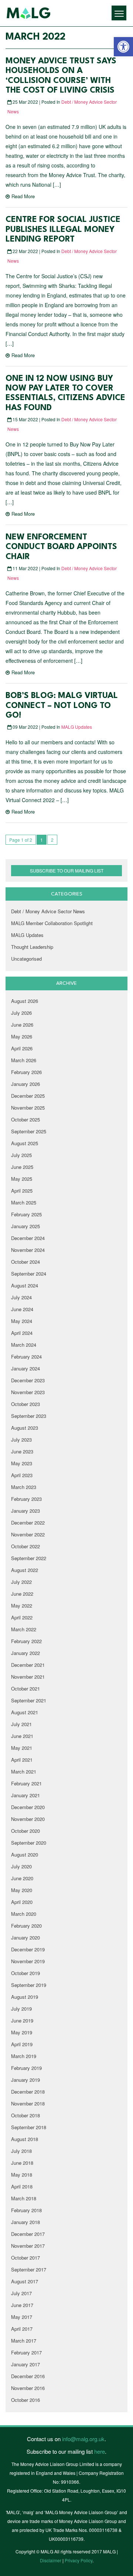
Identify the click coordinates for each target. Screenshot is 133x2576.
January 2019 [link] (25, 2080)
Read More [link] (23, 196)
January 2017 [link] (25, 2364)
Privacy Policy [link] (79, 2560)
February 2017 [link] (26, 2352)
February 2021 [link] (26, 1783)
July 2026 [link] (21, 1013)
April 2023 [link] (22, 1475)
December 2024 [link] (28, 1238)
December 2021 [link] (28, 1665)
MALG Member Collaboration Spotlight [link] (52, 923)
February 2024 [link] (26, 1357)
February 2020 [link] (26, 1926)
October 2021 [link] (25, 1688)
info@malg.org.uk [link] (83, 2439)
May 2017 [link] (22, 2317)
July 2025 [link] (21, 1155)
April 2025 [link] (22, 1191)
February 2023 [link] (26, 1499)
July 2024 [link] (21, 1297)
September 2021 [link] (29, 1700)
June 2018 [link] (22, 2163)
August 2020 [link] (25, 1854)
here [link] (100, 2451)
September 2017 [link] (29, 2269)
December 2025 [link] (28, 1096)
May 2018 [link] (22, 2175)
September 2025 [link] (29, 1131)
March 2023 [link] (24, 1487)
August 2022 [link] (25, 1570)
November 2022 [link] (28, 1534)
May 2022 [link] (22, 1606)
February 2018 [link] (26, 2210)
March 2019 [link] (24, 2056)
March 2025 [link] (24, 1202)
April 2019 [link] (22, 2044)
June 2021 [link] (22, 1736)
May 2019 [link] (22, 2032)
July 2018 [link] (21, 2151)
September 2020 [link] (29, 1843)
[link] (123, 47)
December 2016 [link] (28, 2376)
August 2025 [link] (25, 1143)
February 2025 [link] (26, 1214)
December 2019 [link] (28, 1949)
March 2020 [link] (24, 1914)
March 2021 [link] (24, 1771)
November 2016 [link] (28, 2388)
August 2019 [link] (25, 1997)
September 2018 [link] (29, 2127)
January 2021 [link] (25, 1795)
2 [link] (52, 840)
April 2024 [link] (22, 1333)
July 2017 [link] (21, 2293)
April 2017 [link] (22, 2329)
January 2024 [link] (25, 1368)
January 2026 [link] (25, 1084)
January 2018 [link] (25, 2222)
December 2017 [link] (28, 2234)
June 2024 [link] (22, 1309)
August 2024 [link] (25, 1285)
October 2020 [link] (25, 1831)
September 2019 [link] (29, 1985)
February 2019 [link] (26, 2068)
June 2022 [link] (22, 1594)
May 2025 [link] (22, 1179)
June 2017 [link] (22, 2305)
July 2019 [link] (21, 2009)
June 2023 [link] (22, 1451)
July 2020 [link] (21, 1866)
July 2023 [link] (21, 1440)
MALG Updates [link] (77, 727)
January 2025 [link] (25, 1226)
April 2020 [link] (22, 1902)
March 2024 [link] (24, 1345)
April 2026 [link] (22, 1048)
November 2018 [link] (28, 2103)
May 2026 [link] (22, 1036)
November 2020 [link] (28, 1819)
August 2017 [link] (25, 2281)
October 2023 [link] (25, 1404)
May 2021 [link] (22, 1748)
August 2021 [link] (25, 1712)
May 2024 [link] (22, 1321)
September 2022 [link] (29, 1558)
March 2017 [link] (24, 2341)
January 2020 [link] (25, 1937)
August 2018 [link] (25, 2139)
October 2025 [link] (25, 1119)
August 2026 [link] (25, 1001)
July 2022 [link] (21, 1582)
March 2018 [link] (24, 2198)
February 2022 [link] (26, 1641)
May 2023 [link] (22, 1463)
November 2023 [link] (28, 1392)
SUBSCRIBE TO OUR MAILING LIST (67, 870)
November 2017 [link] (28, 2246)
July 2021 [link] (21, 1724)
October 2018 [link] (25, 2115)
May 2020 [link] (22, 1890)
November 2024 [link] (28, 1250)
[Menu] (119, 13)
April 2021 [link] (22, 1760)
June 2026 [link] (22, 1025)
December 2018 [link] (28, 2092)
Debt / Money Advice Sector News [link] (48, 911)
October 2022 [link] (25, 1546)
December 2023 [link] (28, 1380)
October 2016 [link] (25, 2400)
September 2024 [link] (29, 1274)
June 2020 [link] (22, 1878)
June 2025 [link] (22, 1167)
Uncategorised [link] (26, 959)
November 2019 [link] (28, 1961)
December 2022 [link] (28, 1523)
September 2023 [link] (29, 1416)
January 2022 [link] (25, 1653)
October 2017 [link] (25, 2258)
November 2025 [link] (28, 1108)
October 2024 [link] (25, 1262)
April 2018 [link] (22, 2186)
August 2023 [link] (25, 1428)
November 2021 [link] (28, 1677)
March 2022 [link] (24, 1629)
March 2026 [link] (24, 1060)
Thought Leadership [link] (32, 947)
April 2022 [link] (22, 1617)
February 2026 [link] (26, 1072)
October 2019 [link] (25, 1973)
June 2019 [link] (22, 2020)
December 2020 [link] (28, 1807)
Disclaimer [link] (51, 2560)
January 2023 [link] (25, 1511)
